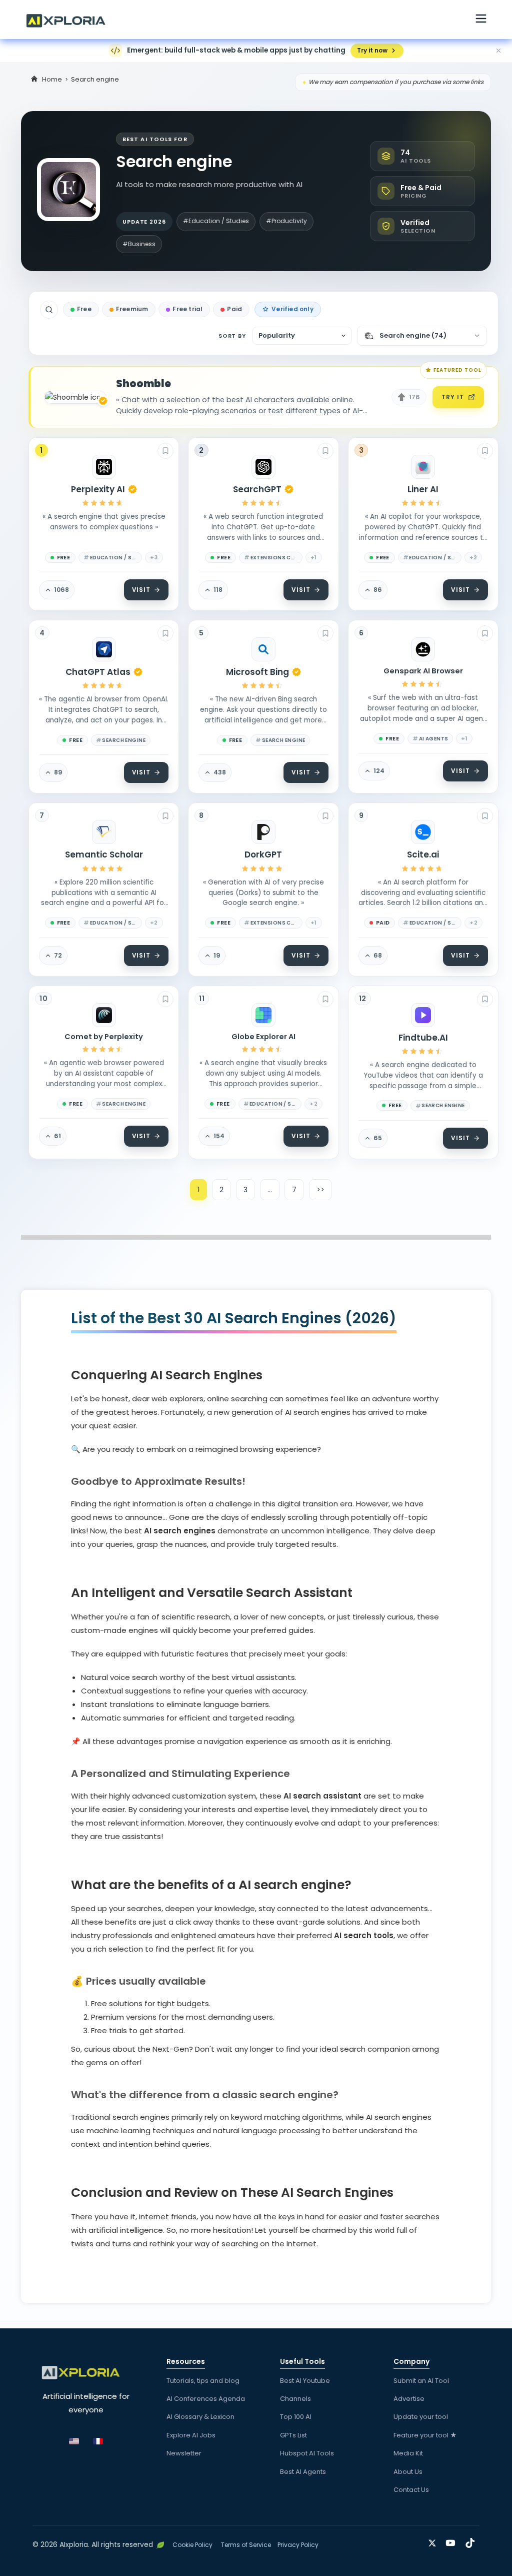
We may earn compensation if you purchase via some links (396, 82)
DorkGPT (263, 854)
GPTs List (293, 2435)
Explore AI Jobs (191, 2435)
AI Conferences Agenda (206, 2399)
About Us (408, 2472)
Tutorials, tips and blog (203, 2381)
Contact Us (411, 2490)
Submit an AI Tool (421, 2381)
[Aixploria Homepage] (71, 20)
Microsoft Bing (257, 672)
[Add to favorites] (165, 451)
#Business (139, 244)
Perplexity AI (98, 489)
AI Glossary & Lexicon (200, 2417)
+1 (314, 557)
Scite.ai (423, 854)
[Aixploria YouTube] (453, 2541)
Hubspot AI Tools (307, 2453)
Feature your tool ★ (425, 2435)
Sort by (232, 336)
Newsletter (184, 2453)
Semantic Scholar (104, 854)
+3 (154, 557)
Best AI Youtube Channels (305, 2390)
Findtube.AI (423, 1038)
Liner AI (423, 489)
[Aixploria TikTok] (472, 2541)
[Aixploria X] (434, 2541)
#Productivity (286, 221)
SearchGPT (257, 489)
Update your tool (421, 2417)
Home (52, 79)
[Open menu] (481, 20)
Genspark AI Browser (423, 671)
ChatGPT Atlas (98, 672)
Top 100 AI (296, 2417)
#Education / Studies (216, 221)
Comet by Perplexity (104, 1037)
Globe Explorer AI (263, 1037)
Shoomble (143, 384)
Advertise (409, 2399)
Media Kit (408, 2453)
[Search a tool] (49, 310)
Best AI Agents (303, 2472)
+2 (473, 557)
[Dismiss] (498, 51)
